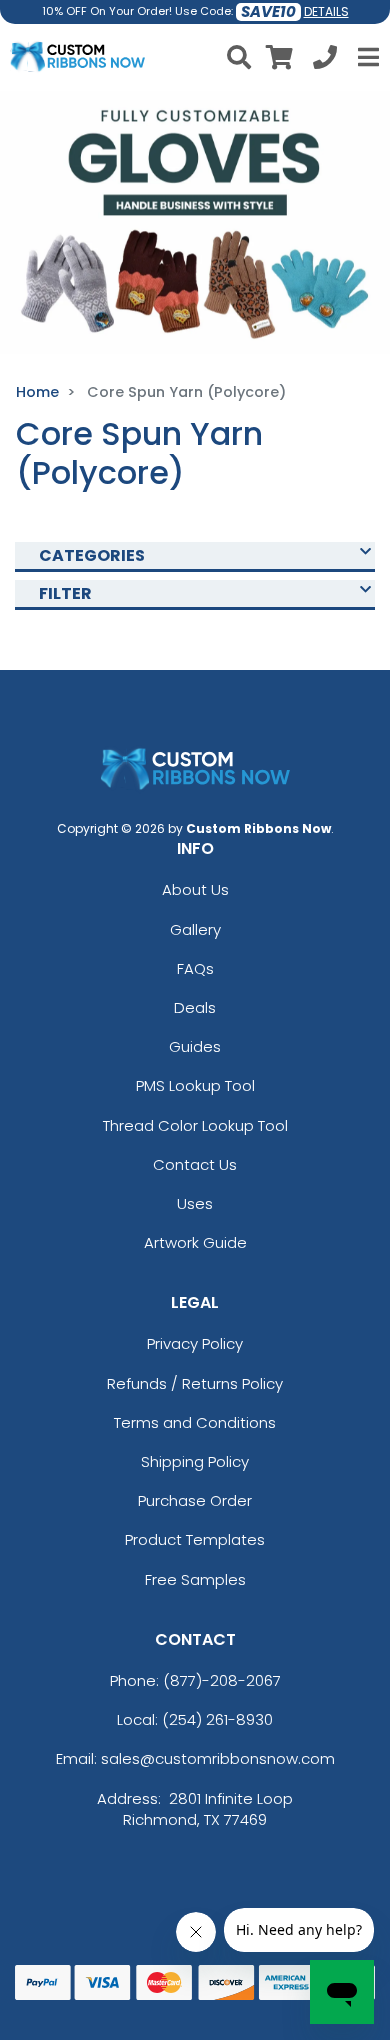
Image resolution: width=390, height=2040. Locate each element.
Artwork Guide (195, 1242)
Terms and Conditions (195, 1422)
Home (37, 392)
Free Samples (195, 1579)
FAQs (195, 968)
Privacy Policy (195, 1343)
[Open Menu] (366, 57)
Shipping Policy (195, 1461)
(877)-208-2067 (222, 1680)
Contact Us (195, 1164)
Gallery (195, 929)
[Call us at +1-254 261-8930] (325, 60)
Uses (195, 1203)
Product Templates (195, 1539)
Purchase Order (195, 1500)
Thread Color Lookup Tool (195, 1125)
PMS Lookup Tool (195, 1085)
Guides (195, 1046)
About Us (195, 889)
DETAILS (326, 11)
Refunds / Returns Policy (195, 1383)
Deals (195, 1007)
